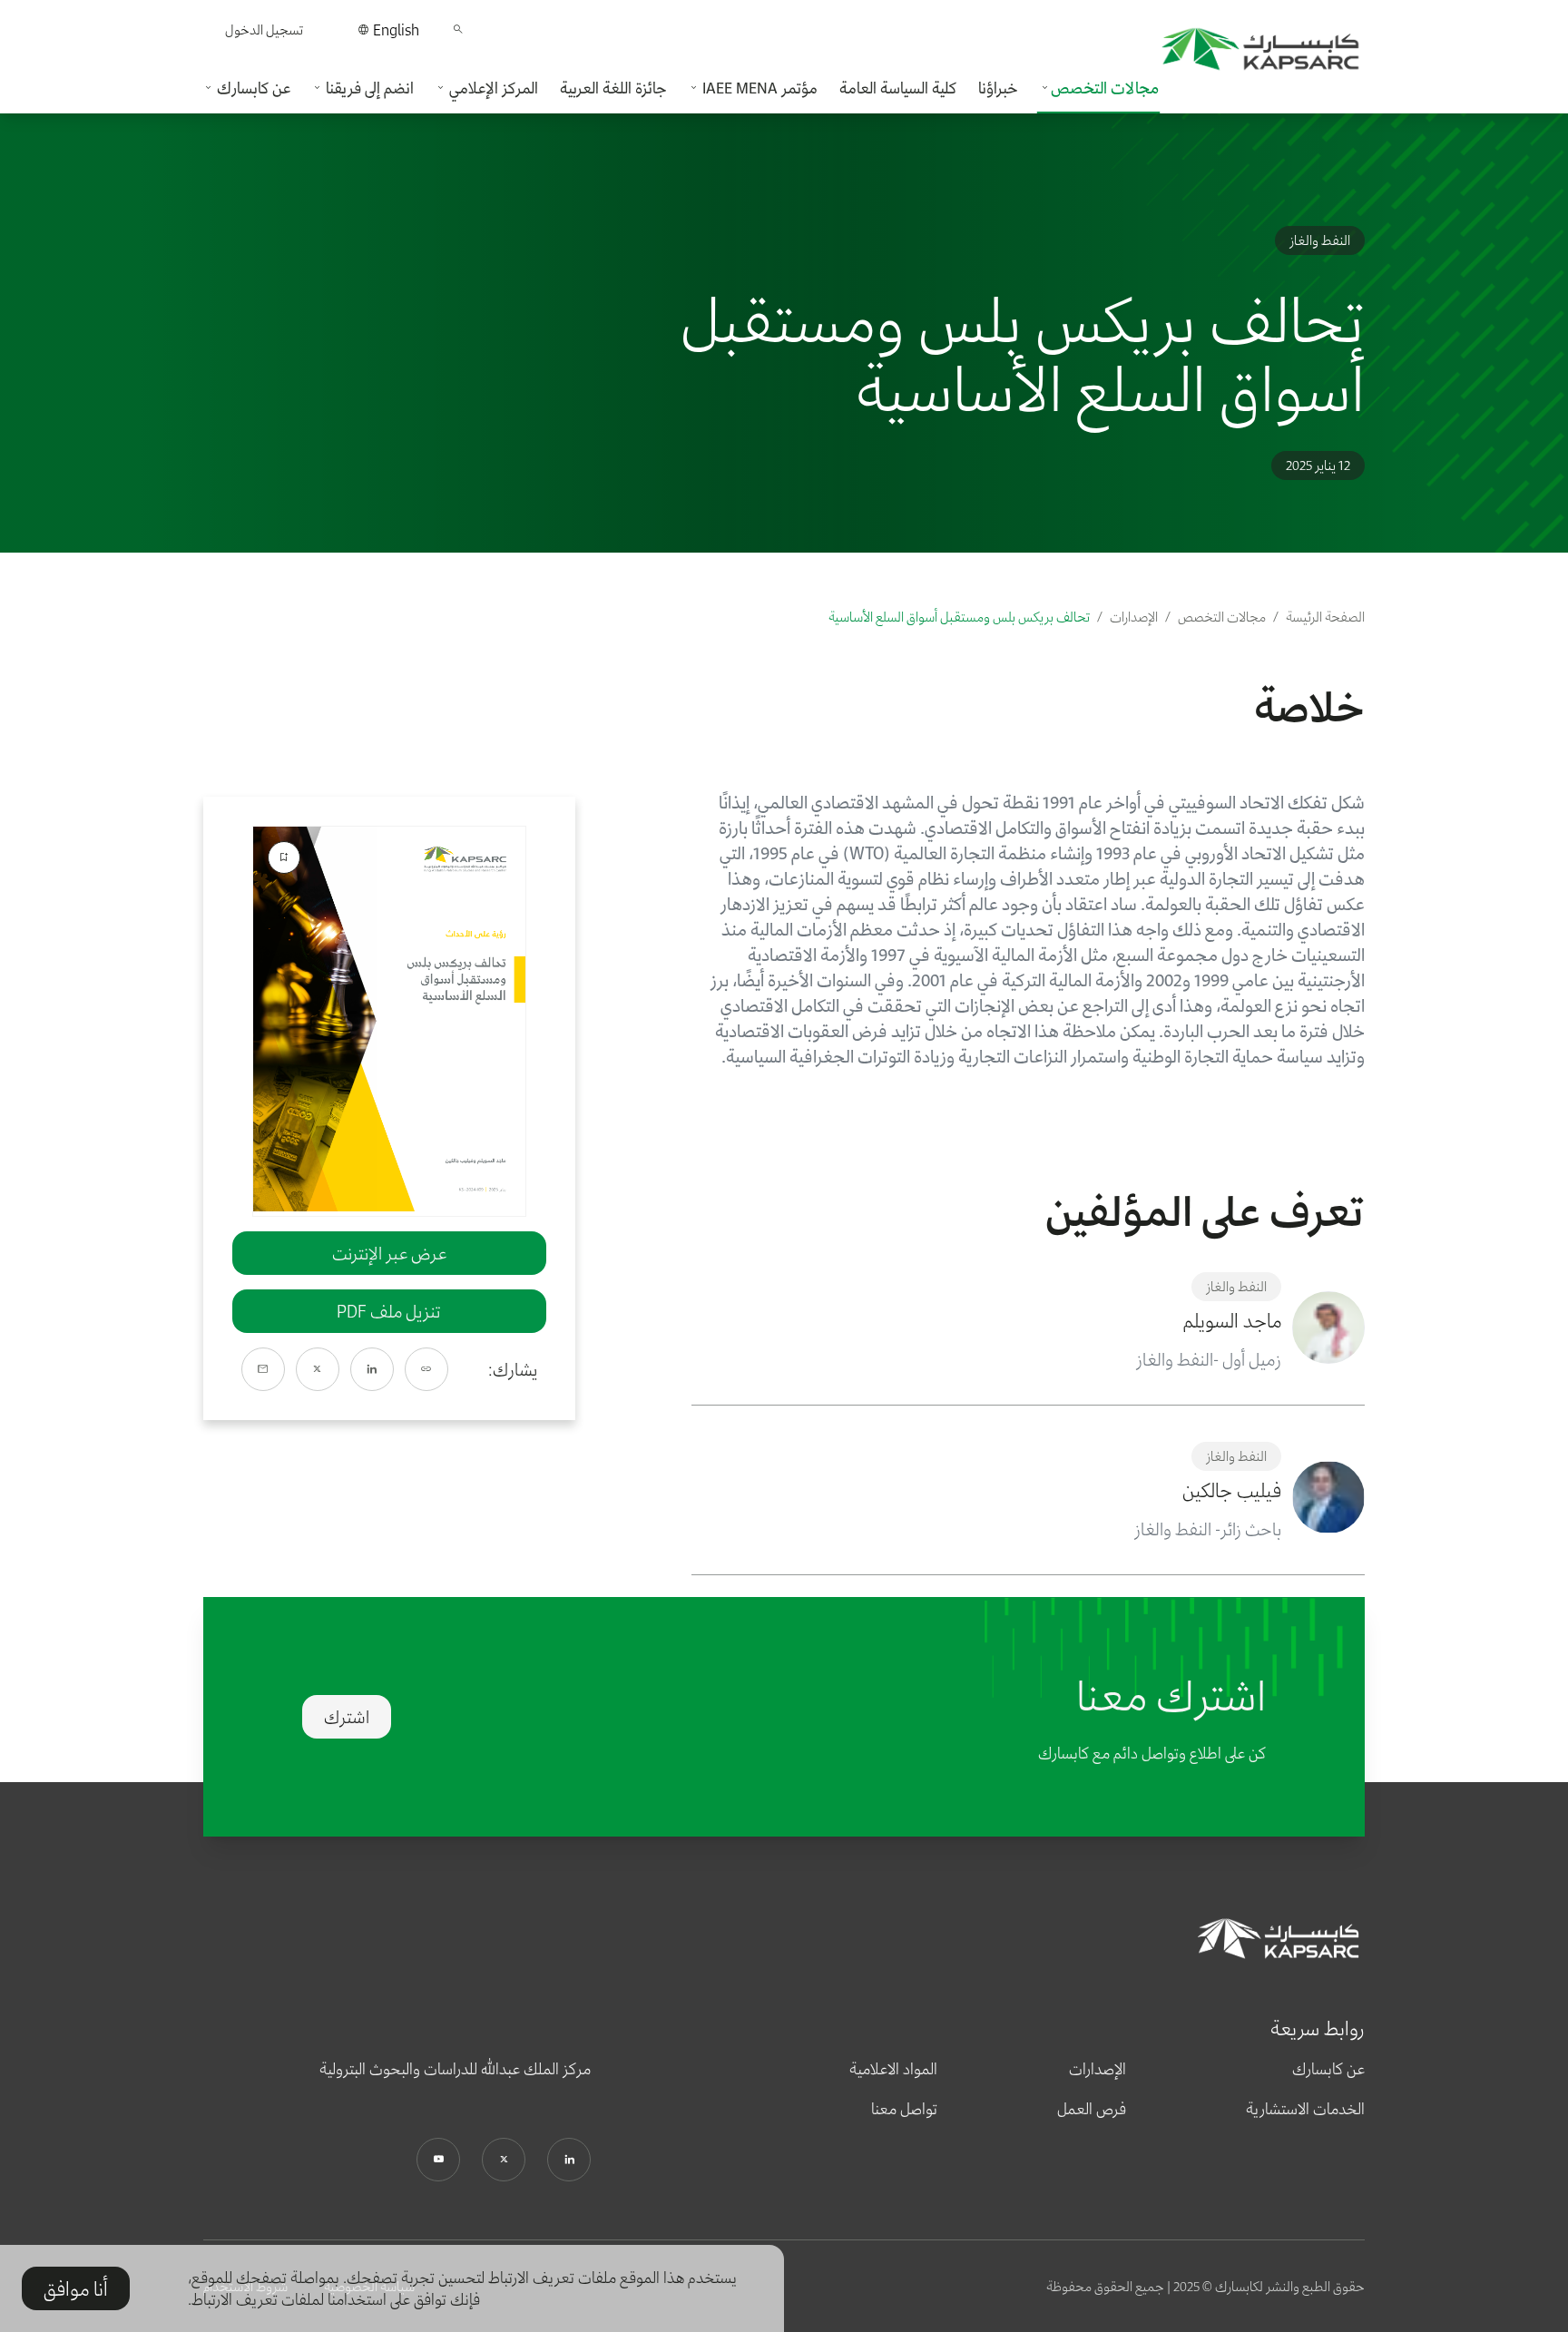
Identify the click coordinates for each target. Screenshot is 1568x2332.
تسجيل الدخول (264, 29)
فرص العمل (1092, 2109)
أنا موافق (76, 2288)
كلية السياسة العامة (898, 88)
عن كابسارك (1328, 2069)
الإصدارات (1134, 617)
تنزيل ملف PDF (389, 1311)
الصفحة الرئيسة (1325, 617)
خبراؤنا (998, 88)
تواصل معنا (904, 2109)
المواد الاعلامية (893, 2069)
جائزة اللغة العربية (613, 88)
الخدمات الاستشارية (1305, 2109)
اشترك (347, 1717)
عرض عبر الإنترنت (389, 1253)
